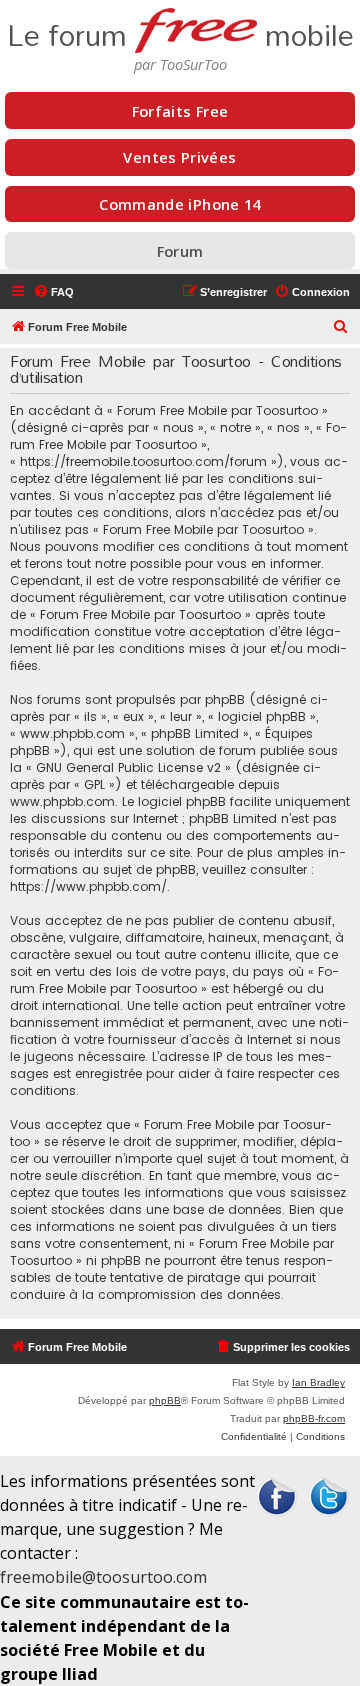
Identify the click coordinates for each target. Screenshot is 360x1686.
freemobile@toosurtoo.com (103, 1577)
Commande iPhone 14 (180, 204)
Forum (180, 251)
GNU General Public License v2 (128, 767)
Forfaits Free (180, 111)
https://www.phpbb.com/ (88, 886)
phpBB (165, 1400)
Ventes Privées (179, 157)
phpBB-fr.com (314, 1418)
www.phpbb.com (62, 801)
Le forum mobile (180, 29)
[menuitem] (53, 292)
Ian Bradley (318, 1382)
